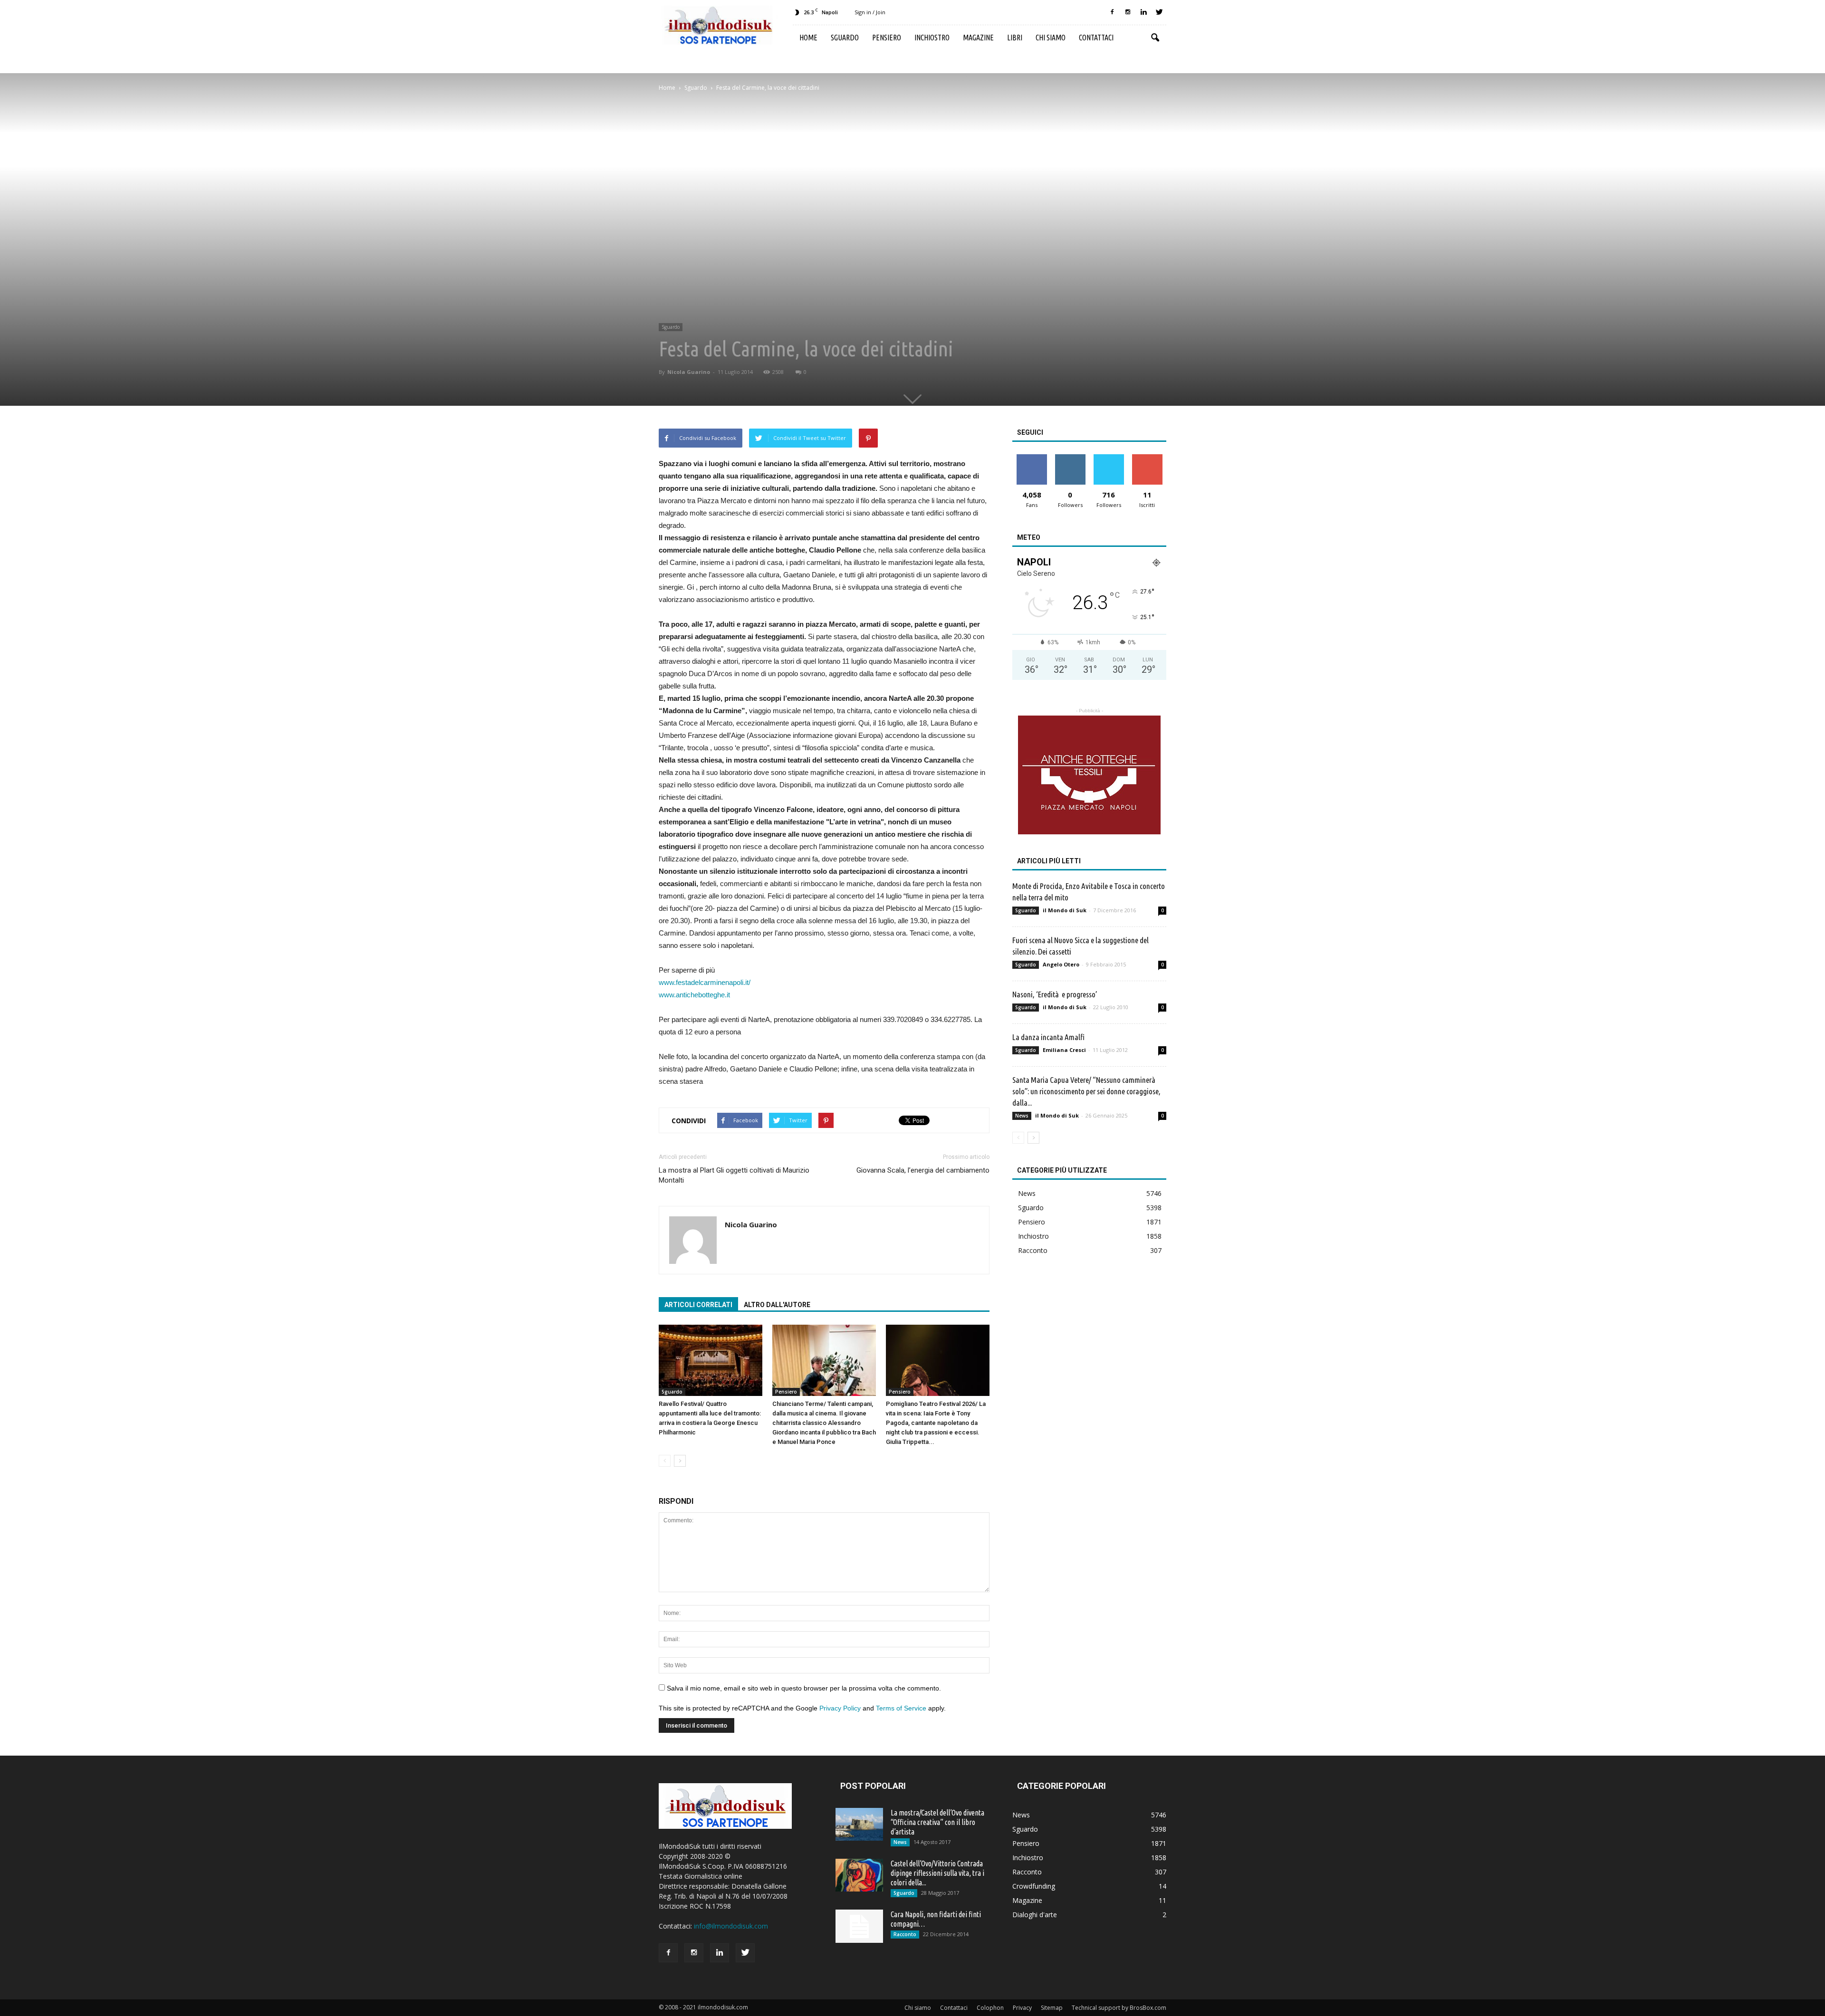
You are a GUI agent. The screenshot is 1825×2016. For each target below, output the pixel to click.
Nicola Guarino (689, 372)
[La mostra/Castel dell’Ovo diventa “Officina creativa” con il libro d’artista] (859, 1824)
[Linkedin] (1143, 12)
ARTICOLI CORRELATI (698, 1305)
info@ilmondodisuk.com (731, 1926)
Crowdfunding (1034, 1886)
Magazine (978, 38)
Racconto (1033, 1250)
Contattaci (1096, 38)
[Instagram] (1128, 12)
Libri (1015, 38)
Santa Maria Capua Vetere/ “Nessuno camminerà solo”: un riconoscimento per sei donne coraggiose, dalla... (1086, 1091)
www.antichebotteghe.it (694, 995)
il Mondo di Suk (1065, 910)
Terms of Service (901, 1708)
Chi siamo (1051, 38)
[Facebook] (1112, 12)
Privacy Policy (840, 1708)
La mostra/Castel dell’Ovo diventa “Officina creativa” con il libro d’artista (937, 1822)
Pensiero (887, 38)
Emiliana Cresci (1064, 1050)
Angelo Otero (1061, 964)
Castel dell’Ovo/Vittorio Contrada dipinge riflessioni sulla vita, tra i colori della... (937, 1873)
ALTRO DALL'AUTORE (777, 1305)
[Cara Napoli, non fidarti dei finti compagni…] (859, 1926)
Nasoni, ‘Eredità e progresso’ (1055, 994)
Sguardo (845, 38)
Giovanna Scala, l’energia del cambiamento (923, 1170)
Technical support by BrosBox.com (1119, 2008)
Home (808, 38)
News (1022, 1116)
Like (1032, 458)
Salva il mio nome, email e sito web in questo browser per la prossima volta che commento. (804, 1688)
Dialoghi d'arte (1035, 1915)
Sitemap (1052, 2008)
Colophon (990, 2008)
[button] (1155, 38)
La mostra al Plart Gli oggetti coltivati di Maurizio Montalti (734, 1175)
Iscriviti (1147, 458)
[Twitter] (1159, 12)
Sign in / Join (870, 12)
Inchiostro (932, 38)
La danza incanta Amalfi (1048, 1037)
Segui (1070, 458)
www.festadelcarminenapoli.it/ (705, 982)
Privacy (1022, 2008)
